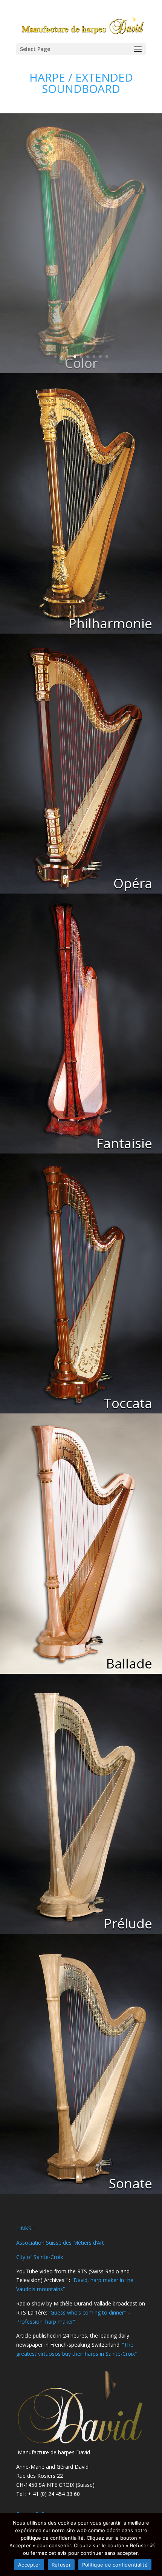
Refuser (61, 2565)
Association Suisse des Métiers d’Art (60, 2243)
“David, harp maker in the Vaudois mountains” (75, 2280)
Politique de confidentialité (115, 2565)
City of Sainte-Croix (40, 2257)
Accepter (29, 2565)
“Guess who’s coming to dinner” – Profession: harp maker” (81, 2312)
